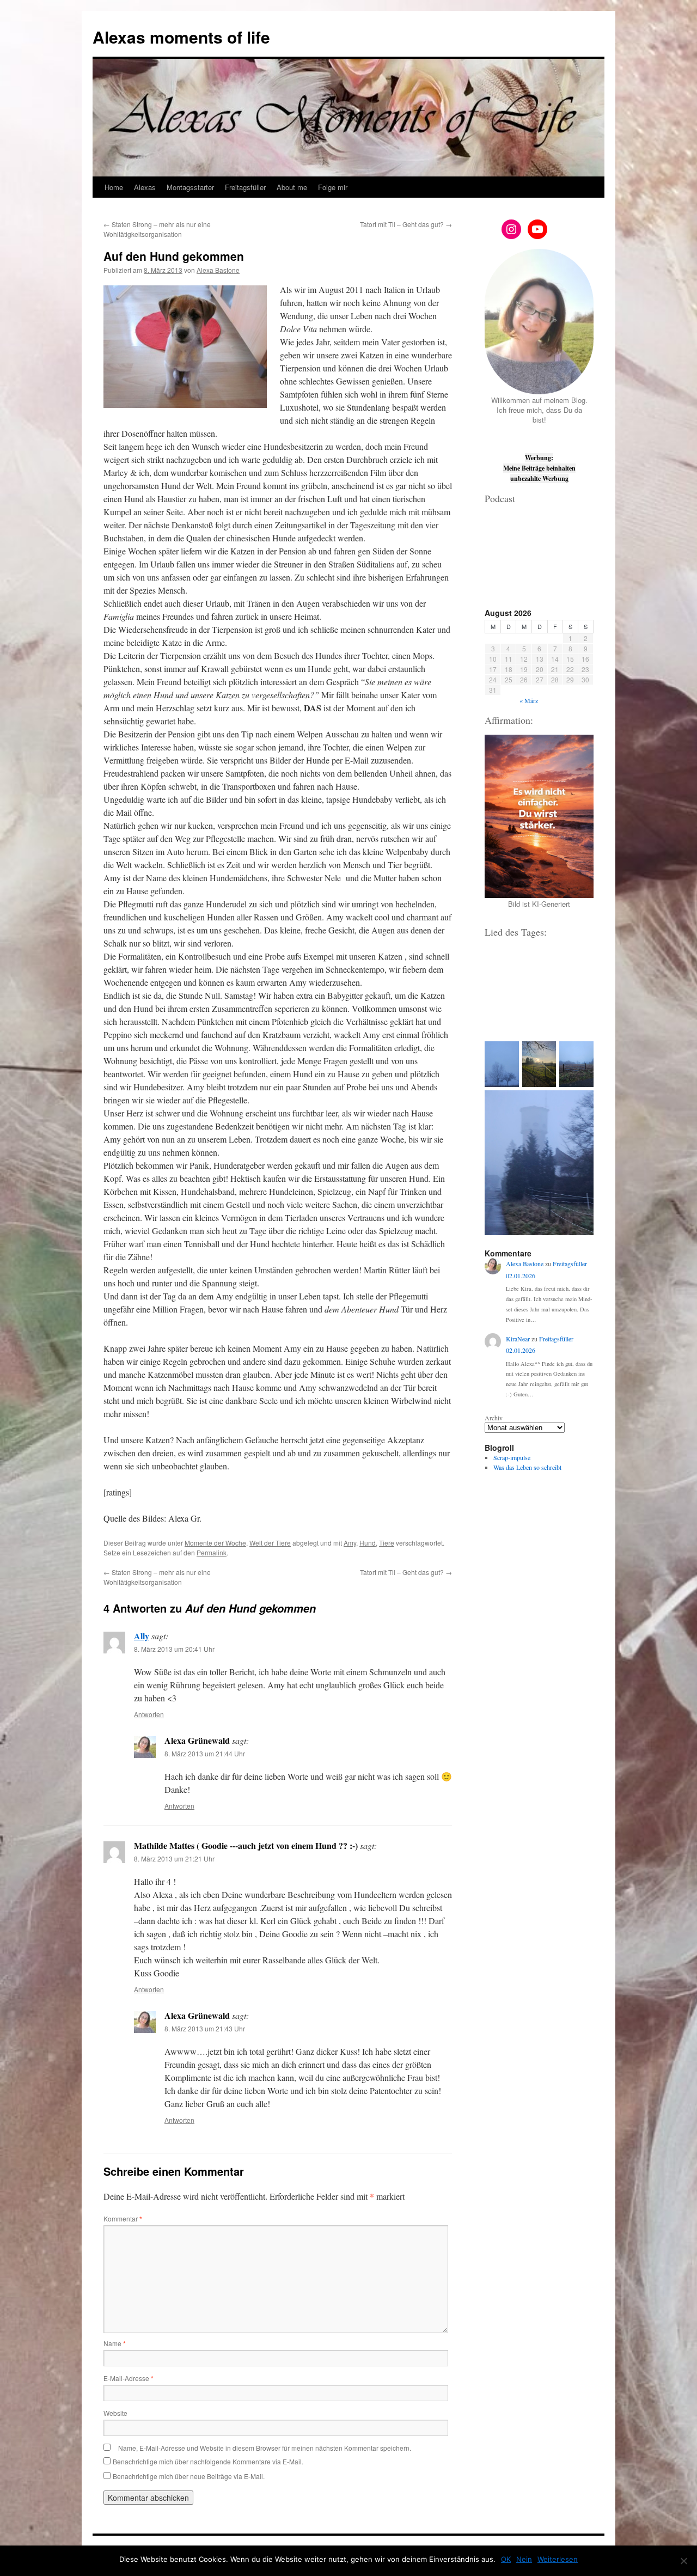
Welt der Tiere (270, 1543)
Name (115, 2343)
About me (292, 187)
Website (115, 2413)
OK (506, 2559)
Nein (524, 2559)
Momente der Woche (215, 1543)
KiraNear (518, 1339)
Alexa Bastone (218, 270)
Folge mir (333, 187)
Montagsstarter (190, 187)
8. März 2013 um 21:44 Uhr (205, 1753)
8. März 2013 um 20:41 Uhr (174, 1649)
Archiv (494, 1418)
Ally (142, 1636)
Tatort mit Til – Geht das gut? (406, 224)
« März (529, 700)
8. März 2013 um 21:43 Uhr (205, 2028)
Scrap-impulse (512, 1457)
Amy (350, 1543)
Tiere (387, 1543)
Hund (368, 1543)
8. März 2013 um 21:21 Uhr (174, 1858)
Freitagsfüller (245, 187)
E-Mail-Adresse (129, 2378)
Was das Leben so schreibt (527, 1467)
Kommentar (123, 2218)
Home (114, 187)
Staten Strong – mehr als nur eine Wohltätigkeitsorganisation (157, 229)
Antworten (149, 1714)
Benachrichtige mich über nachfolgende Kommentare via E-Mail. (208, 2461)
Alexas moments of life (181, 37)
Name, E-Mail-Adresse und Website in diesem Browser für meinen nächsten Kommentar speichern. (265, 2448)
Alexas (145, 187)
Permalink (212, 1552)
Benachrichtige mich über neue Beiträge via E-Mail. (189, 2476)
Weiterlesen (558, 2559)
